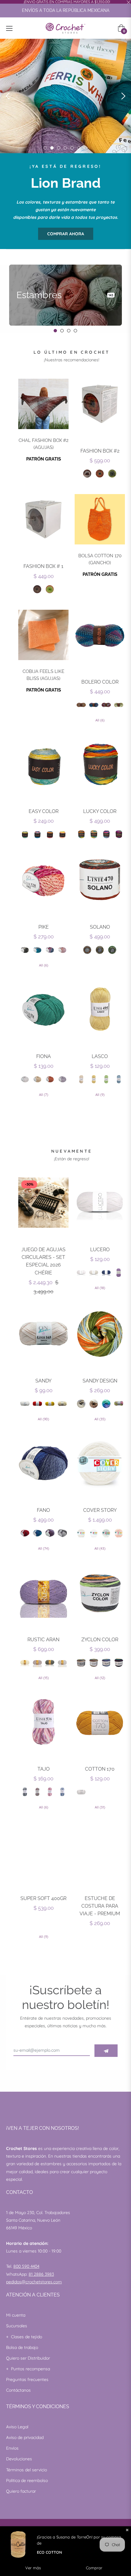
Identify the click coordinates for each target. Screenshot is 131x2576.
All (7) (44, 1095)
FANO (43, 1510)
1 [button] (45, 148)
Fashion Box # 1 (43, 566)
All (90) (43, 1419)
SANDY (43, 1381)
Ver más (33, 2568)
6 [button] (79, 148)
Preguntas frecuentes (27, 2379)
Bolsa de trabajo (22, 2347)
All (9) (100, 1095)
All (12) (100, 1678)
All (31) (100, 1807)
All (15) (44, 1678)
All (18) (100, 1288)
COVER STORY (100, 1510)
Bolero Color (100, 682)
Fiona (44, 1056)
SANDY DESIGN (100, 1381)
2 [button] (52, 148)
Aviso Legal (17, 2427)
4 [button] (65, 148)
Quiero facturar (21, 2491)
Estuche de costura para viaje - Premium (100, 1906)
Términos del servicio (27, 2470)
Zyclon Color (100, 1640)
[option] (65, 96)
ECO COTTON (50, 2552)
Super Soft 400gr (43, 1898)
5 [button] (72, 148)
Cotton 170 (100, 1769)
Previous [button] (8, 96)
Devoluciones (19, 2459)
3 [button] (59, 148)
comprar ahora (66, 234)
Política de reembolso (27, 2480)
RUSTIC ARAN (43, 1640)
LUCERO (100, 1250)
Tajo (44, 1769)
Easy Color (44, 811)
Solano (100, 927)
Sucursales (17, 2326)
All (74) (44, 1548)
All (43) (100, 1548)
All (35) (100, 1419)
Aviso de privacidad (25, 2437)
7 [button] (85, 148)
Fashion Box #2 (100, 451)
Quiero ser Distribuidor (28, 2358)
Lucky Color (100, 811)
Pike (44, 927)
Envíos (12, 2448)
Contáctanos (18, 2390)
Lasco (100, 1056)
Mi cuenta (16, 2315)
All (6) (100, 720)
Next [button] (123, 96)
